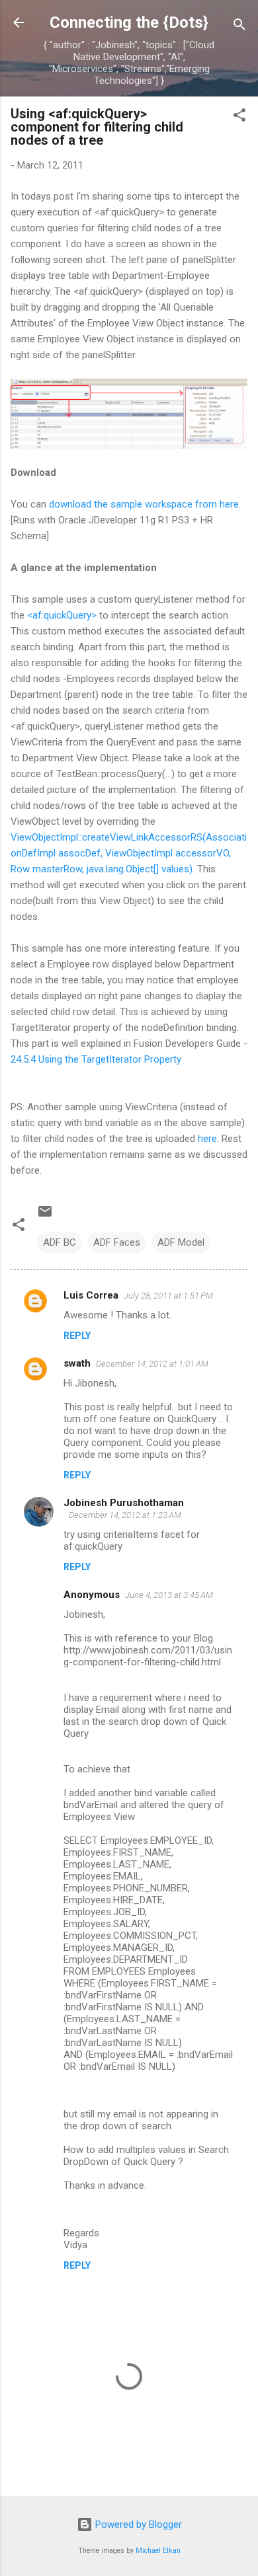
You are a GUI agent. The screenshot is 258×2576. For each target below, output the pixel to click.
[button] (239, 117)
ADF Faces (117, 1242)
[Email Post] (45, 1216)
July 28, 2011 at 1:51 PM (168, 1296)
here (207, 1139)
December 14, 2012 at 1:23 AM (125, 1515)
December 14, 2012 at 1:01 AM (152, 1364)
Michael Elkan (158, 2551)
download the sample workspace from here (144, 504)
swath (77, 1363)
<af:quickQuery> (62, 615)
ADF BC (60, 1242)
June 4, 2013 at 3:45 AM (169, 1595)
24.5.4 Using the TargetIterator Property (96, 1059)
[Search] (239, 27)
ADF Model (181, 1242)
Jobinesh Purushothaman (124, 1503)
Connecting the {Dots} (129, 22)
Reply (77, 1336)
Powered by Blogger (137, 2524)
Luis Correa (91, 1295)
